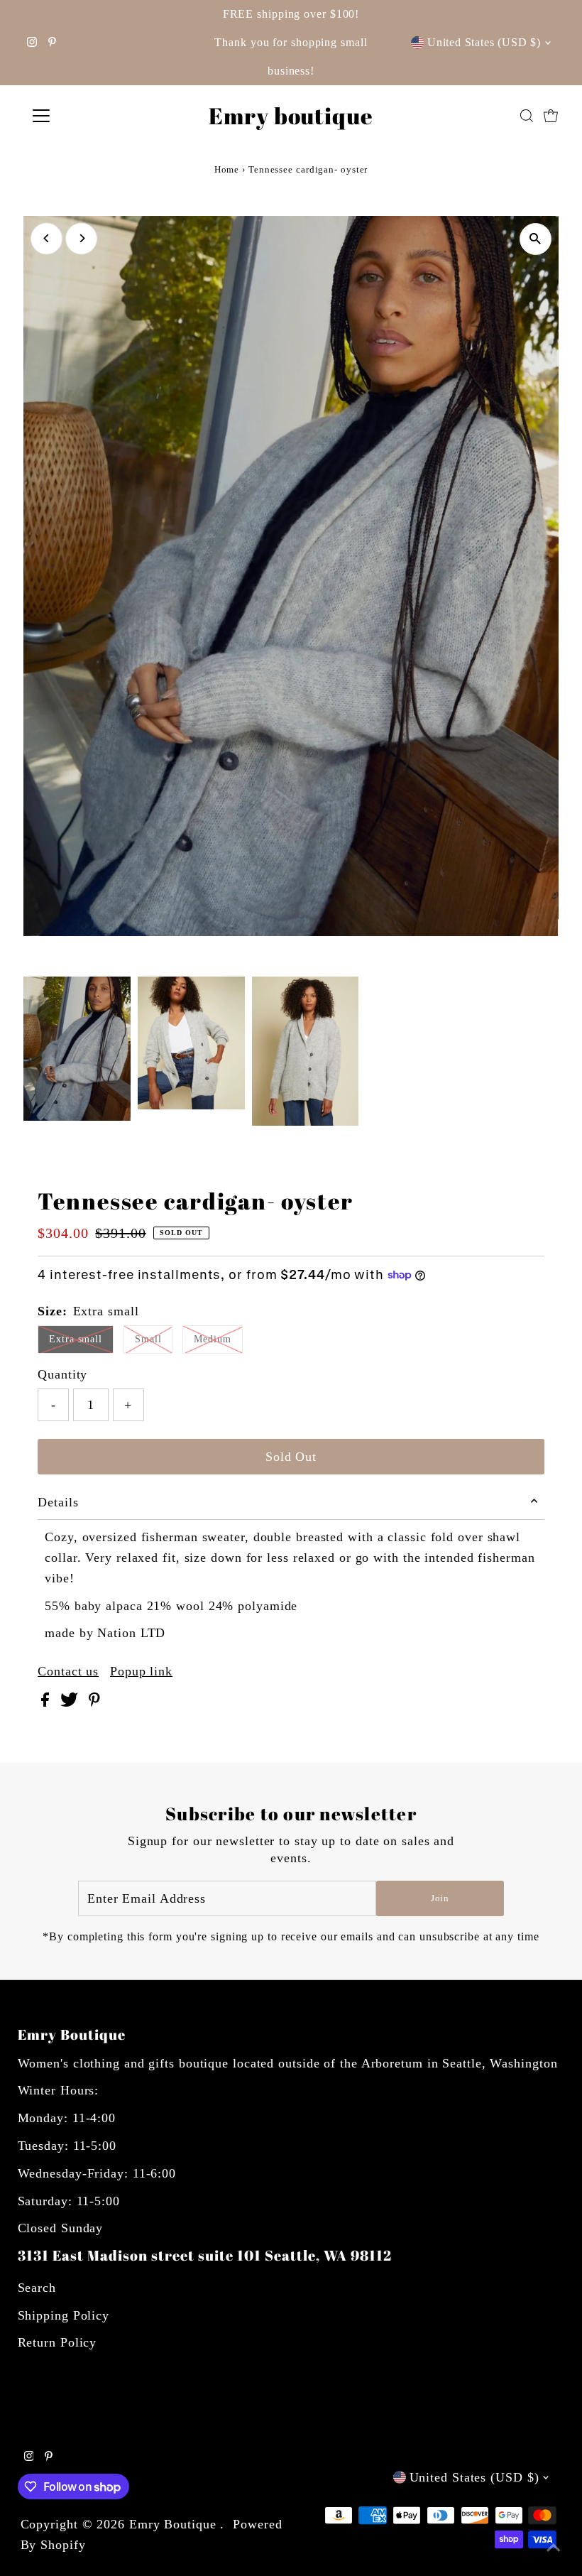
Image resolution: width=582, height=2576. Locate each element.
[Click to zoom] (536, 239)
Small (148, 1339)
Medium (212, 1339)
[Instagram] (32, 43)
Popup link (141, 1671)
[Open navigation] (87, 116)
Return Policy (57, 2342)
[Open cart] (551, 116)
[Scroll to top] (554, 2548)
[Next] (81, 238)
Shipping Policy (64, 2315)
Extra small (76, 1339)
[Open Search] (527, 116)
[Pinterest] (52, 43)
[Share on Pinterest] (94, 1702)
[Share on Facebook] (47, 1702)
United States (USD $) (484, 42)
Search (37, 2288)
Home (227, 169)
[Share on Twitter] (71, 1702)
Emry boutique (291, 115)
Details (58, 1502)
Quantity (62, 1374)
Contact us (68, 1671)
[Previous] (46, 238)
